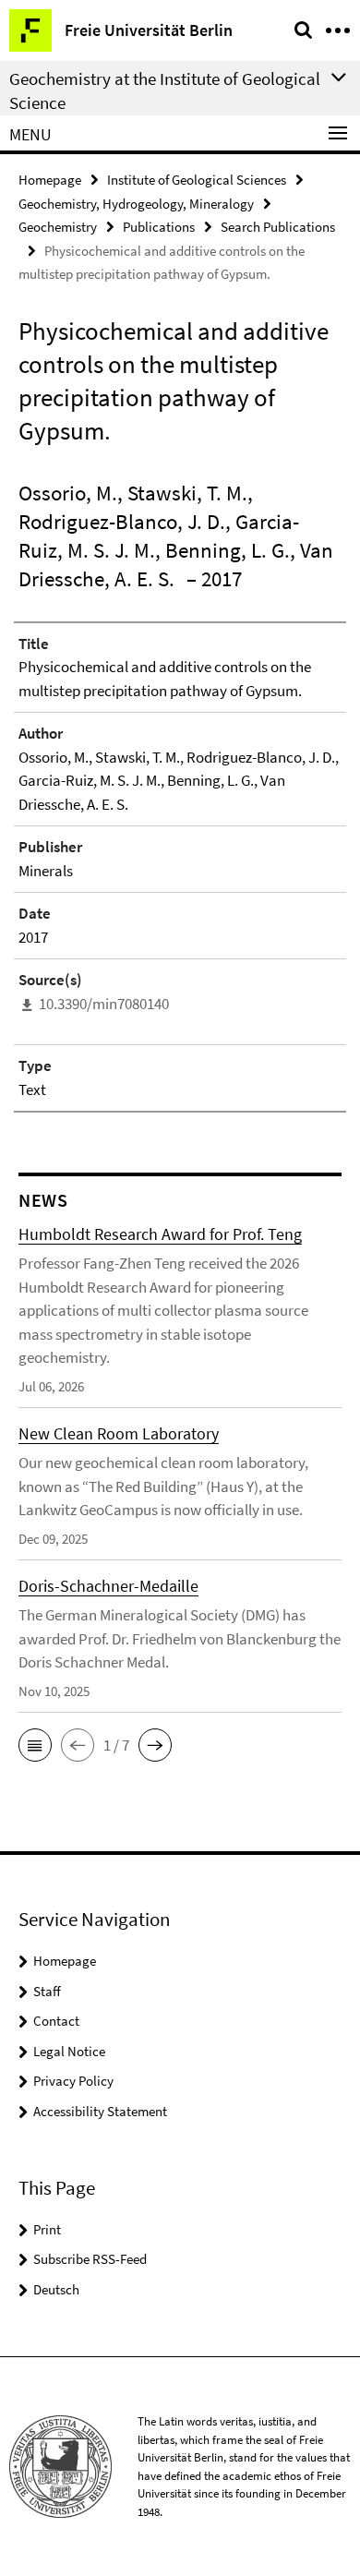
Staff (47, 1991)
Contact (56, 2021)
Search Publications (278, 227)
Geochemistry (58, 227)
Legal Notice (69, 2051)
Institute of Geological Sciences (197, 180)
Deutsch (56, 2289)
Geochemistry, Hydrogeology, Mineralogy (136, 204)
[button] (35, 1745)
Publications (159, 227)
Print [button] (47, 2229)
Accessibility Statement (100, 2111)
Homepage (50, 180)
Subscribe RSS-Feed (90, 2259)
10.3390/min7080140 (104, 1004)
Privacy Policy (73, 2081)
